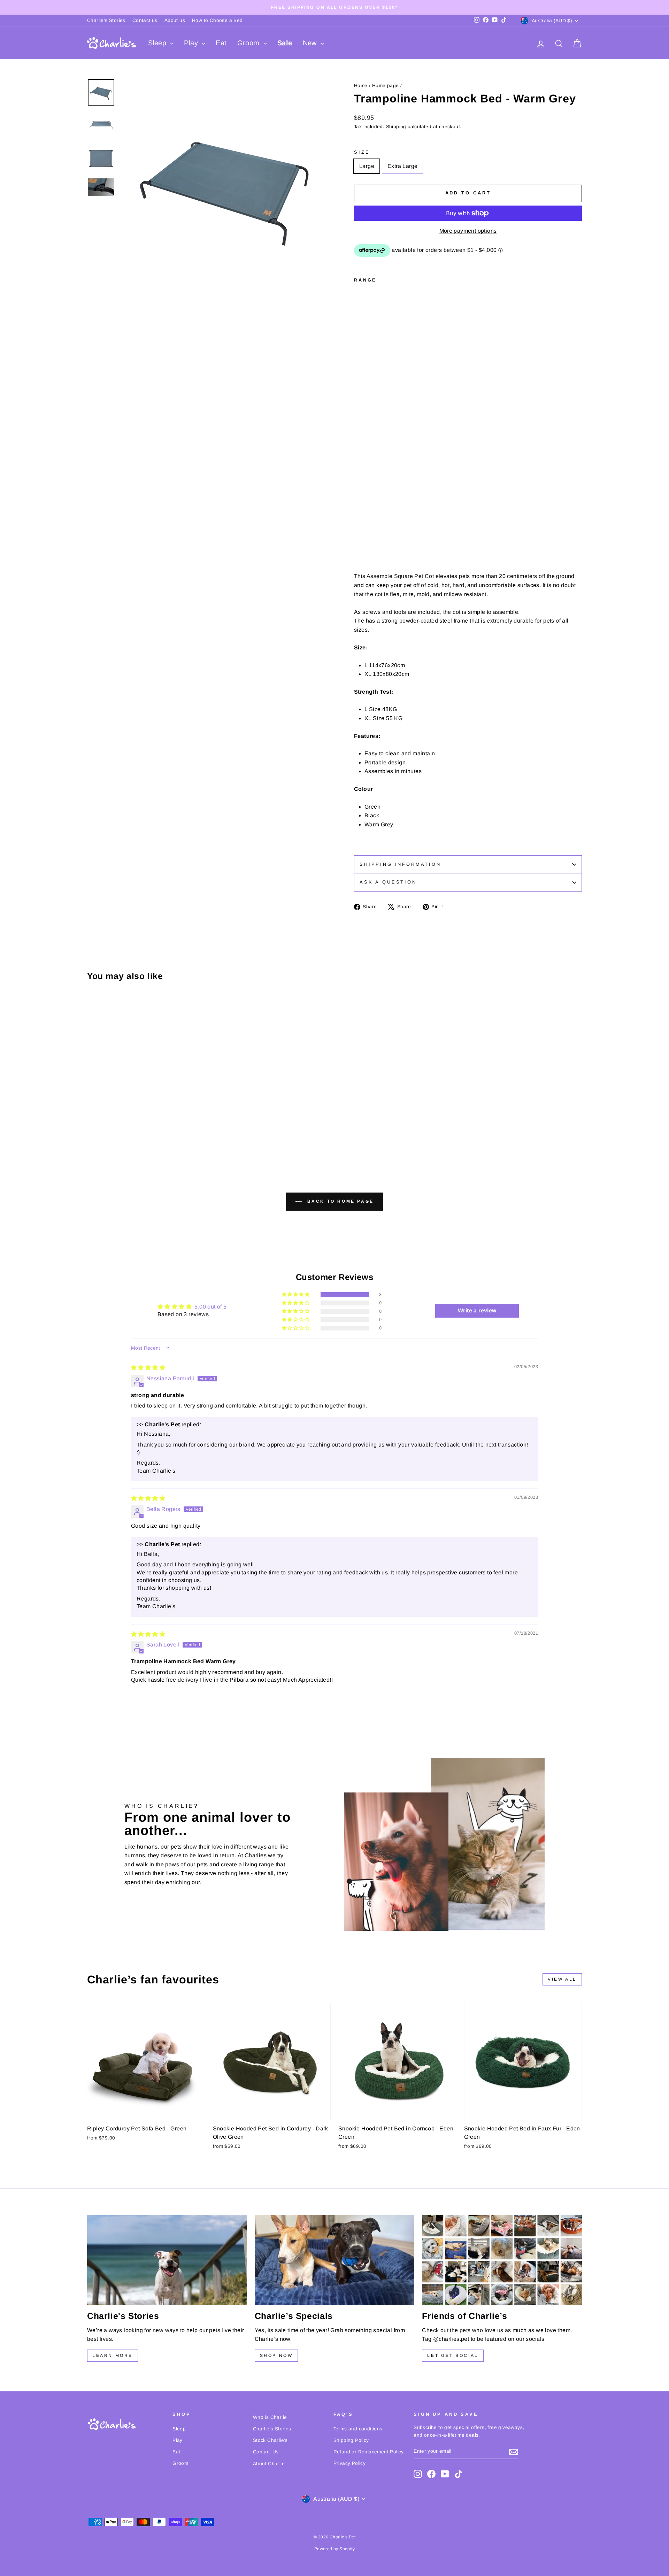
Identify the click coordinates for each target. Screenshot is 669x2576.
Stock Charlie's (270, 2440)
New (311, 43)
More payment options (468, 231)
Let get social (453, 2355)
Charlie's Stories (106, 20)
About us (175, 20)
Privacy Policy (350, 2463)
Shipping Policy (351, 2440)
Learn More (113, 2355)
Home (361, 86)
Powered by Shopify (334, 2549)
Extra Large (402, 166)
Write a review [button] (477, 1310)
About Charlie (269, 2464)
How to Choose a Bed (217, 20)
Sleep (158, 43)
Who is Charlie (270, 2417)
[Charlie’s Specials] (335, 2260)
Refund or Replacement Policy (369, 2452)
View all (562, 1979)
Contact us (145, 20)
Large (367, 166)
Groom (249, 43)
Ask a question (388, 882)
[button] (296, 1295)
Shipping (396, 127)
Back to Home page (339, 1201)
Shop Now (276, 2355)
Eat (221, 43)
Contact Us (266, 2452)
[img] (148, 1368)
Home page (386, 86)
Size (362, 152)
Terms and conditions (358, 2429)
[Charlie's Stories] (167, 2260)
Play (192, 43)
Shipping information (400, 864)
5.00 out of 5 (210, 1307)
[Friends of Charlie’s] (502, 2260)
